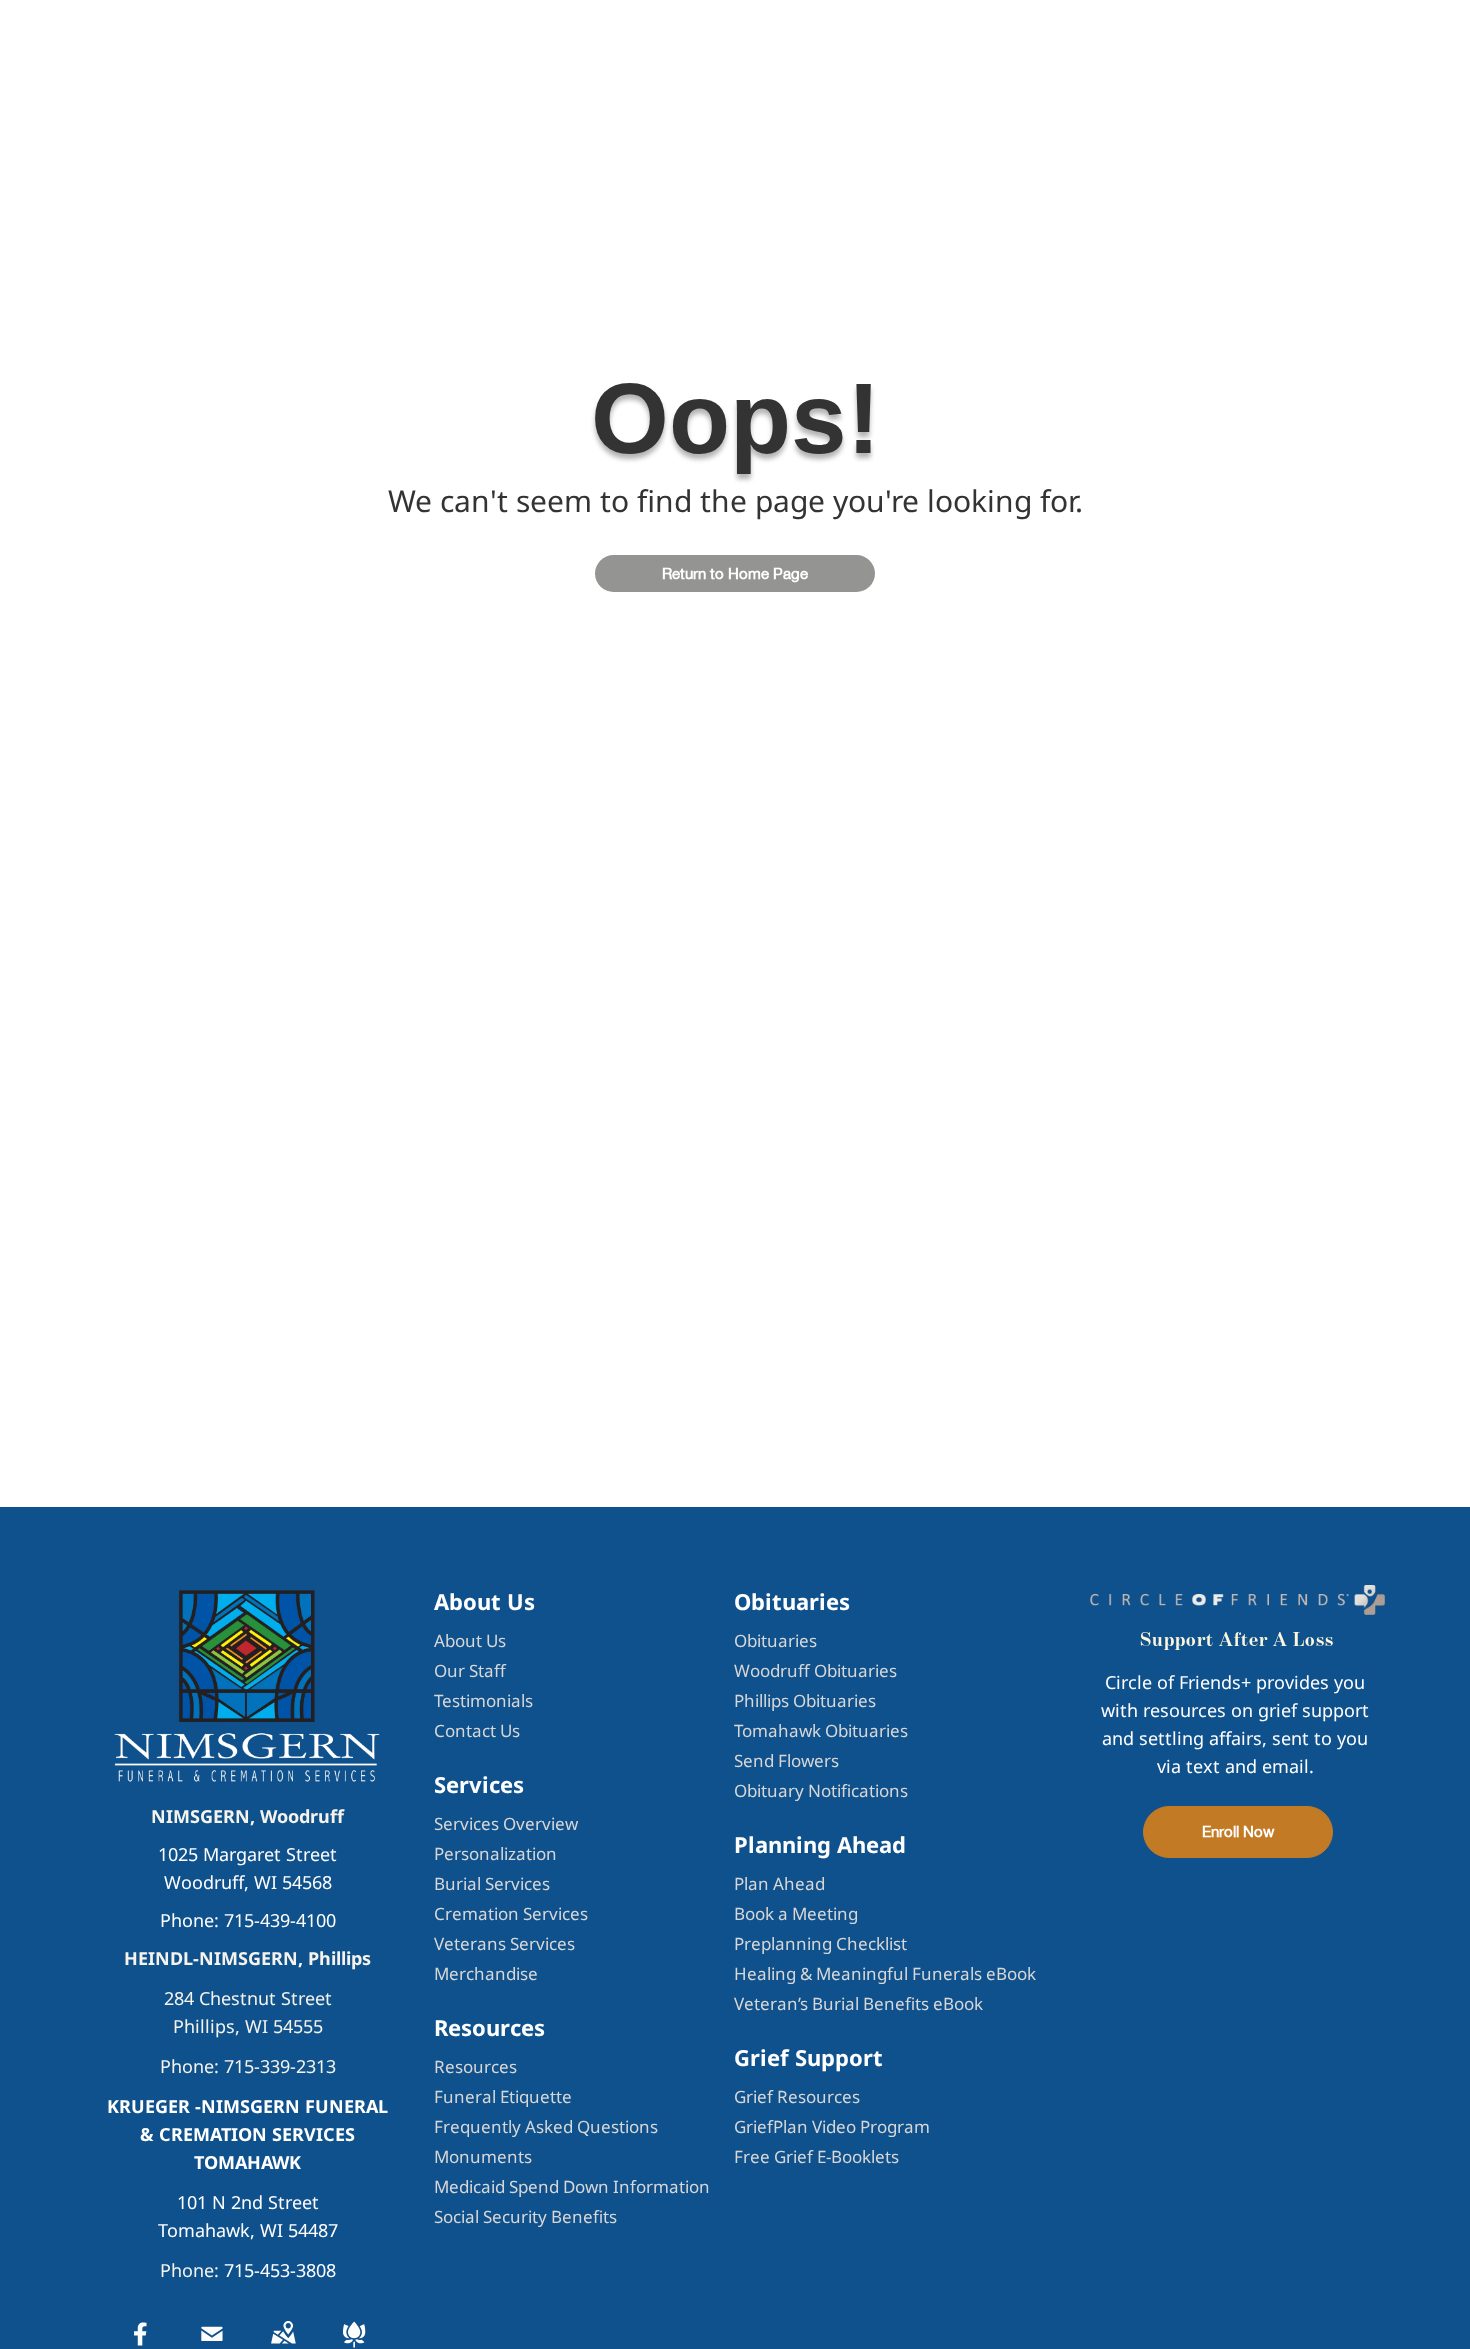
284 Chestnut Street (248, 1998)
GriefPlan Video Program (832, 2126)
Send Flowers (786, 1760)
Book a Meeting (796, 1913)
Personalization (495, 1853)
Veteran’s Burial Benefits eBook (858, 2003)
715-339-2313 (280, 2066)
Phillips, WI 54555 (248, 2026)
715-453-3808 (280, 2270)
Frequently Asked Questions (546, 2126)
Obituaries (775, 1640)
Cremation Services (511, 1913)
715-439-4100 (280, 1920)
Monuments (483, 2156)
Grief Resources (797, 2096)
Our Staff (470, 1670)
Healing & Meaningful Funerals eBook (885, 1973)
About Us (470, 1640)
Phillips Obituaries (805, 1700)
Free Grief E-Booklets (816, 2156)
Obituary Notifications (821, 1790)
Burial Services (492, 1883)
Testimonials (483, 1700)
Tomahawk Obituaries (821, 1730)
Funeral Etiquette (503, 2096)
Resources (475, 2066)
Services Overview (506, 1823)
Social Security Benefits (525, 2216)
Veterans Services (504, 1943)
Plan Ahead (779, 1883)
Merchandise (486, 1973)
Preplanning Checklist (820, 1943)
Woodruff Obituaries (815, 1670)
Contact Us (477, 1730)
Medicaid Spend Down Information (572, 2186)
